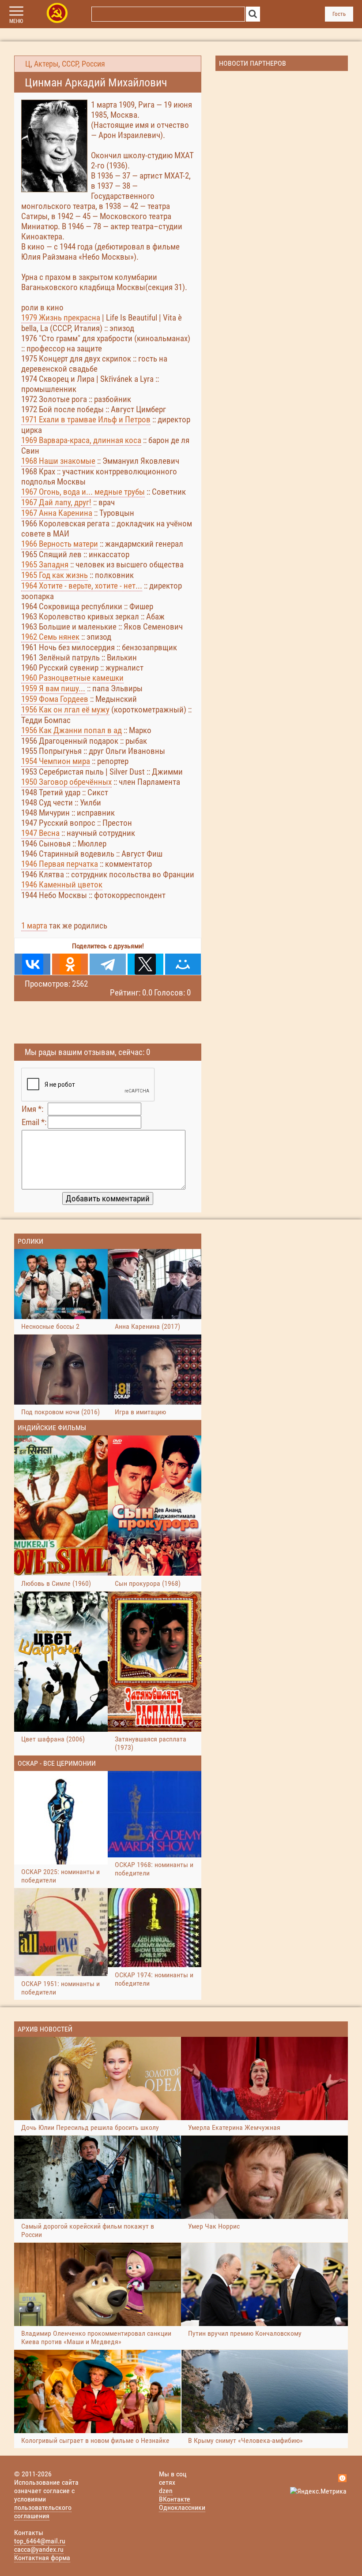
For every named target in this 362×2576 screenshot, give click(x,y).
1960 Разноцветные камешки (72, 678)
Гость (339, 14)
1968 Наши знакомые (58, 461)
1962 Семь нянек (50, 637)
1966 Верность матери (60, 544)
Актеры (46, 64)
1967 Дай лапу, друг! (56, 502)
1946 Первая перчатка (60, 864)
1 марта (34, 926)
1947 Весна (40, 833)
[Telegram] (107, 964)
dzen (166, 2491)
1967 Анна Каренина (57, 513)
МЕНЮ (16, 21)
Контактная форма (42, 2558)
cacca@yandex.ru (39, 2549)
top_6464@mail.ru (40, 2541)
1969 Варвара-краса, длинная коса (81, 440)
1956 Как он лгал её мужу (65, 710)
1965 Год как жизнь (55, 575)
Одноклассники (182, 2507)
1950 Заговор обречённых (66, 782)
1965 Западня (45, 565)
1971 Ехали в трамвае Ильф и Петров (86, 419)
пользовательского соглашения (43, 2512)
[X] (145, 964)
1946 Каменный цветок (62, 885)
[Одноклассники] (70, 964)
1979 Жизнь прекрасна (61, 318)
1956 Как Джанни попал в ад (72, 730)
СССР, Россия (83, 64)
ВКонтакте (175, 2499)
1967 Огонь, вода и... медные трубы (83, 492)
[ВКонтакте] (32, 964)
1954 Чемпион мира (56, 761)
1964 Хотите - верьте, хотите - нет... (82, 586)
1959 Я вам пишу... (53, 688)
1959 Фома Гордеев (55, 699)
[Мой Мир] (183, 964)
